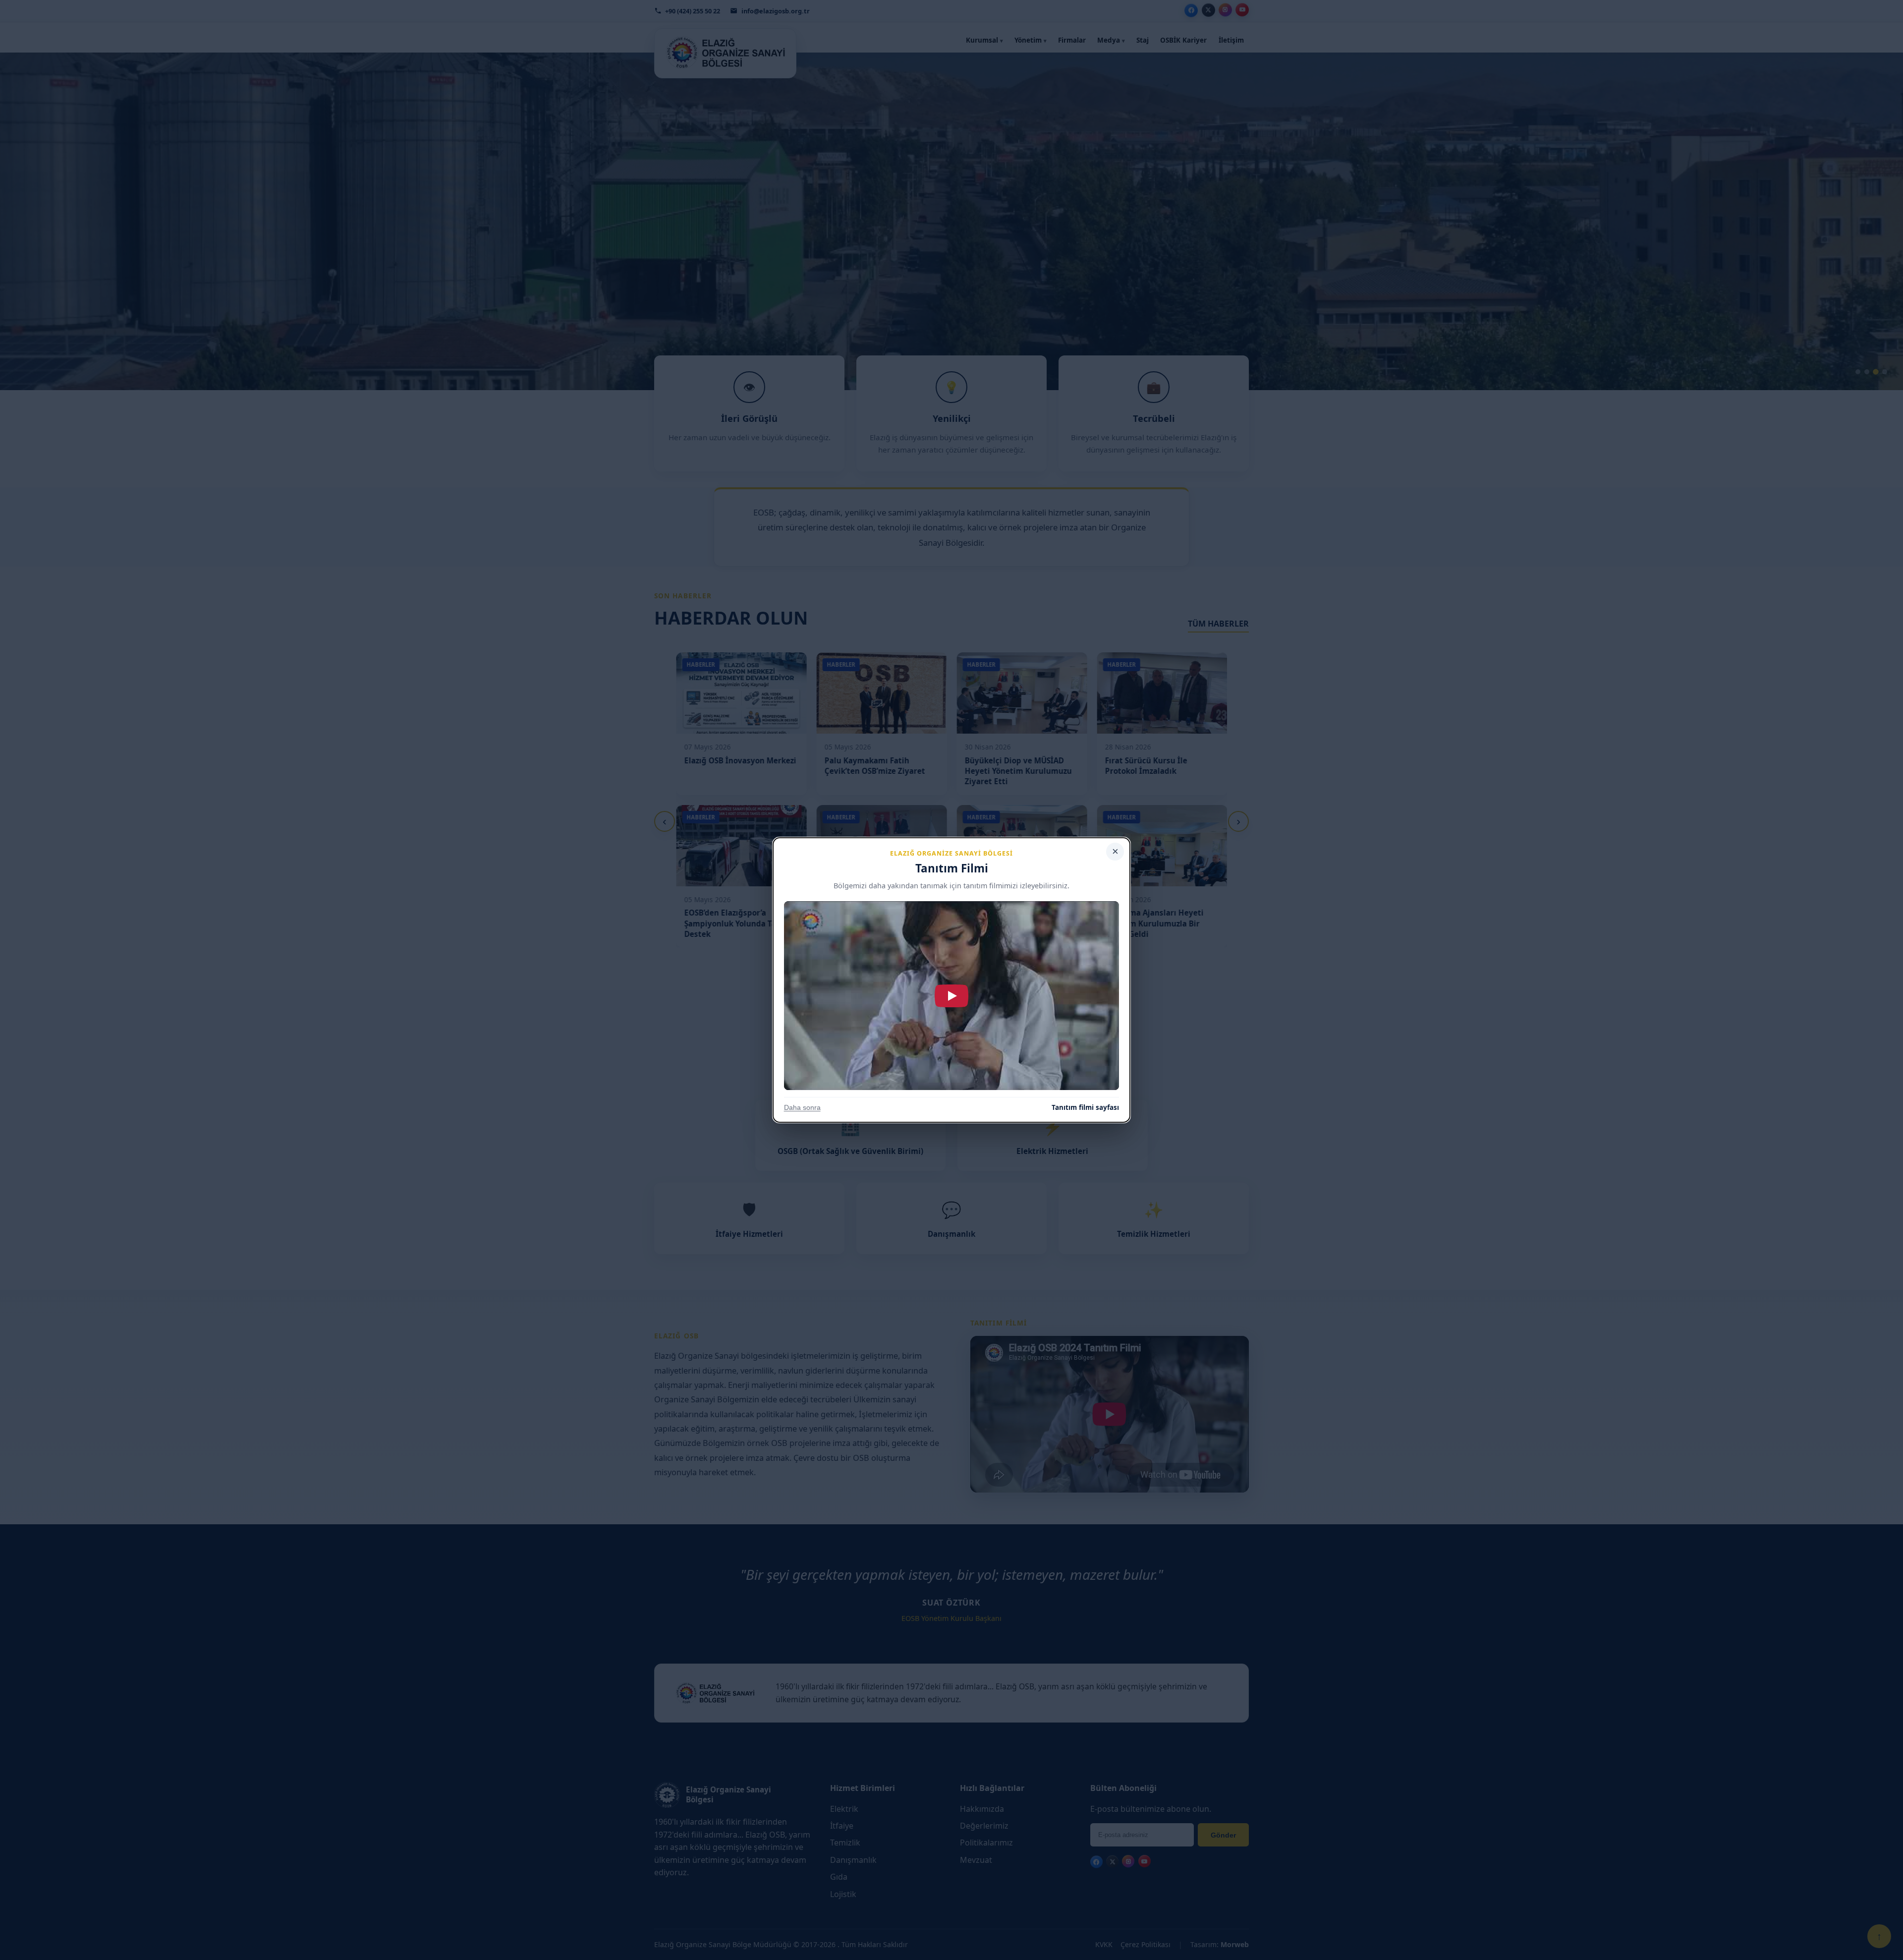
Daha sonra (802, 1108)
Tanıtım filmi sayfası (1085, 1107)
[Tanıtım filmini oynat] (952, 996)
